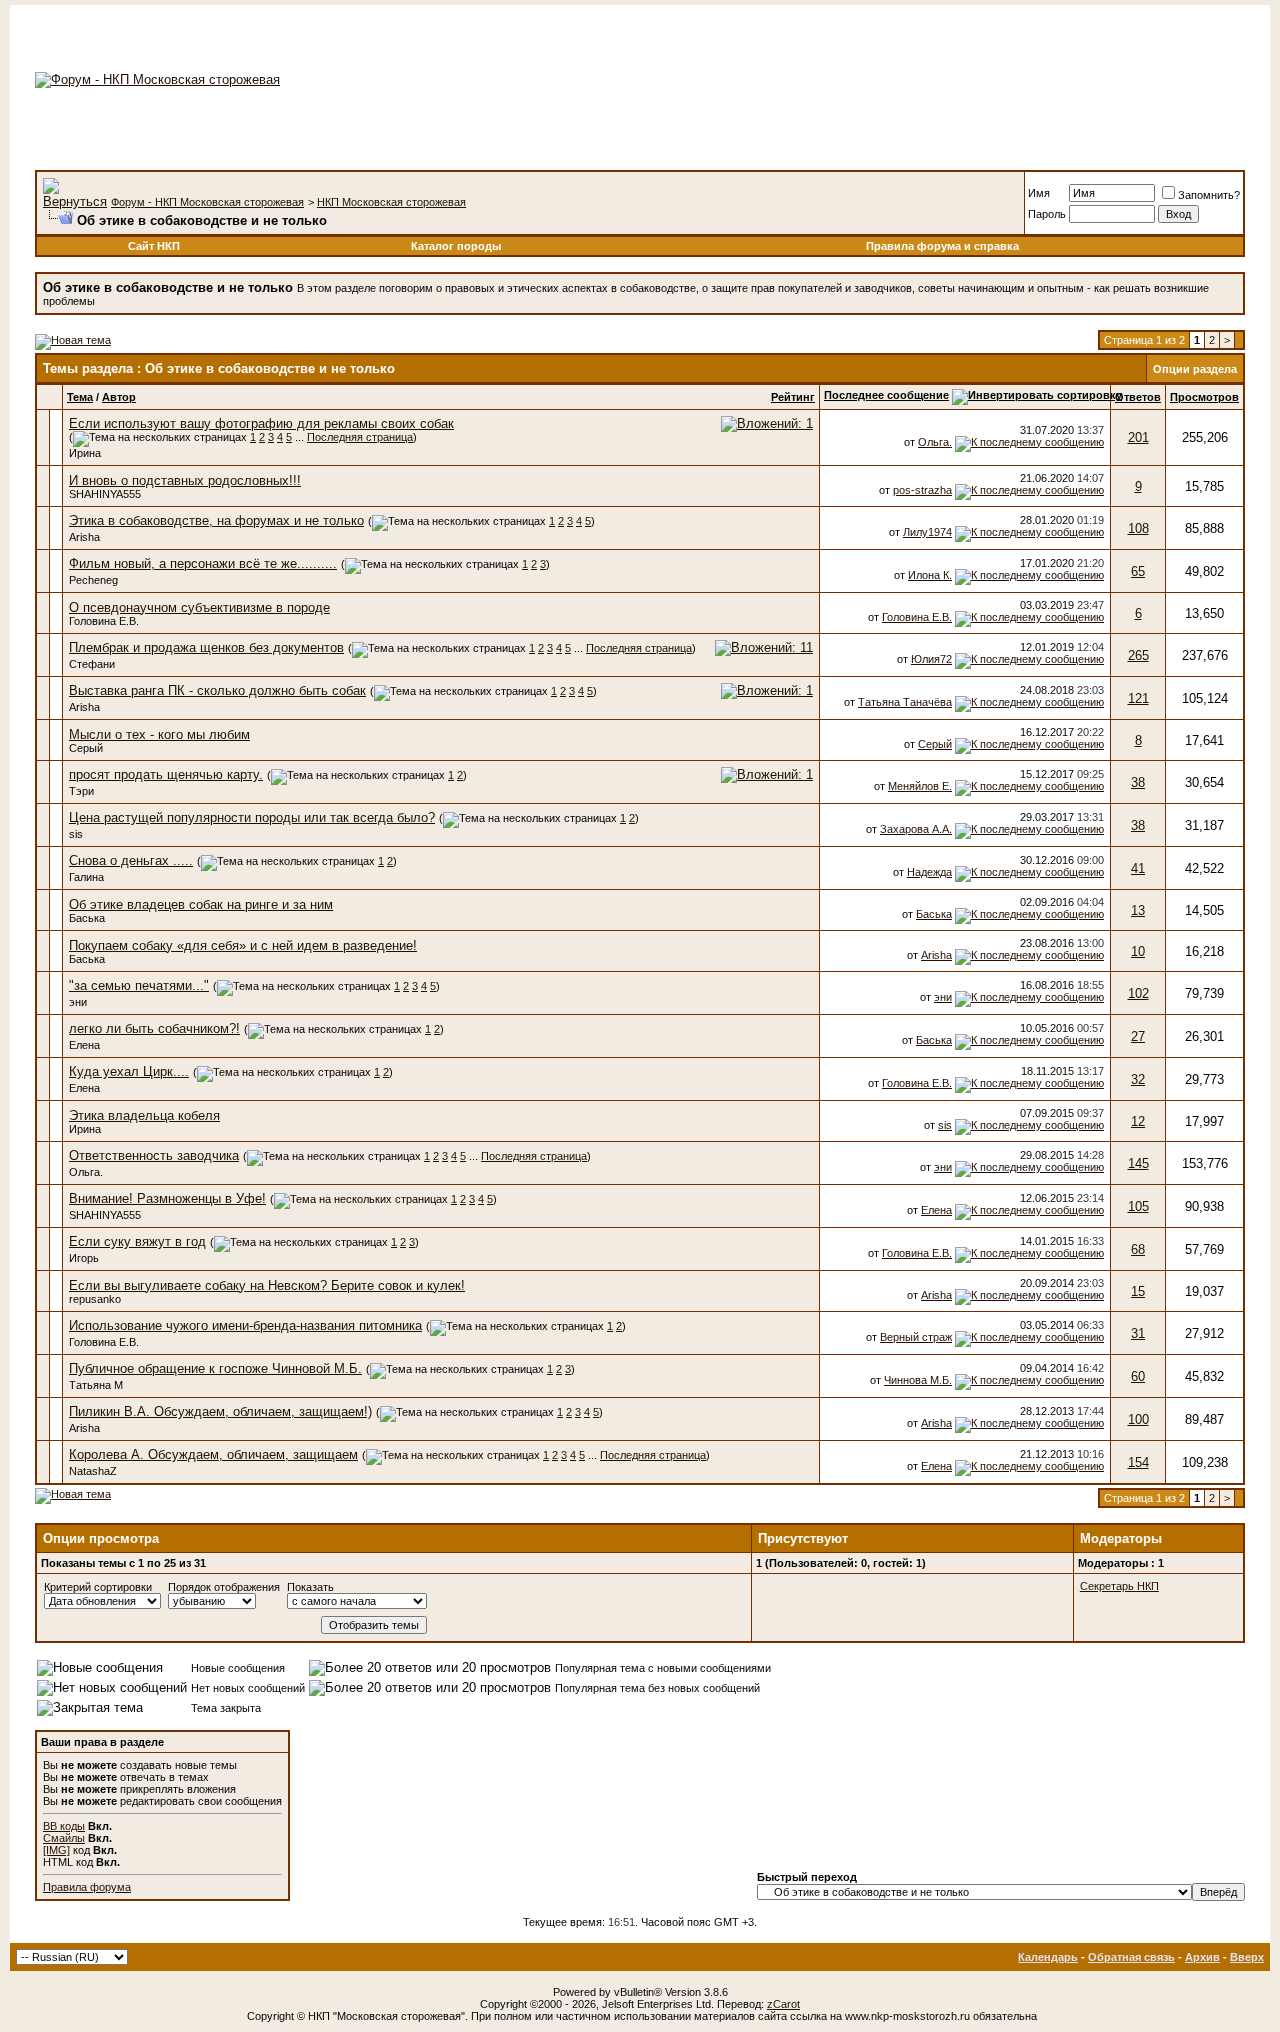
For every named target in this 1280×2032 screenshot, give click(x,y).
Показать (310, 1587)
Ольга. (935, 442)
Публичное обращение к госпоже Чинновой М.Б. (215, 1368)
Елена (84, 1045)
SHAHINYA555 (105, 494)
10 (1138, 951)
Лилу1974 (927, 532)
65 (1138, 571)
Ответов (1138, 397)
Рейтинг (793, 397)
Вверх (1247, 1957)
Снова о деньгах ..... (131, 860)
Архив (1202, 1957)
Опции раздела (1195, 369)
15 (1138, 1291)
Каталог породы (456, 246)
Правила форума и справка (942, 246)
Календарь (1048, 1957)
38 (1138, 782)
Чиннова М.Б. (918, 1380)
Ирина (85, 453)
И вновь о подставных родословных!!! (185, 480)
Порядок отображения (224, 1587)
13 (1138, 910)
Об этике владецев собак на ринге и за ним (201, 904)
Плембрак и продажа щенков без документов (206, 647)
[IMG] (56, 1850)
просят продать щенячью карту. (166, 774)
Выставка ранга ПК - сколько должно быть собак (217, 690)
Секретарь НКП (1119, 1586)
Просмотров (1204, 397)
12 (1138, 1121)
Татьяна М (96, 1385)
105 (1138, 1206)
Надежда (929, 872)
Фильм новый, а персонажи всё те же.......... (203, 563)
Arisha (84, 537)
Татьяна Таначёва (905, 702)
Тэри (81, 791)
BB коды (64, 1826)
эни (78, 1002)
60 (1138, 1376)
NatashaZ (93, 1471)
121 (1138, 698)
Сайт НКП (154, 246)
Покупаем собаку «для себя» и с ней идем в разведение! (243, 945)
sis (76, 834)
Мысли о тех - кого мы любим (159, 734)
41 (1138, 868)
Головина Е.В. (104, 621)
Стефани (92, 664)
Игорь (84, 1258)
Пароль (1047, 214)
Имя (1039, 193)
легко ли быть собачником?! (154, 1028)
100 (1138, 1419)
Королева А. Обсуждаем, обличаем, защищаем (213, 1454)
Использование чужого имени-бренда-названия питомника (245, 1325)
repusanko (95, 1299)
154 (1138, 1462)
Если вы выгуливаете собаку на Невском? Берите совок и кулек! (267, 1285)
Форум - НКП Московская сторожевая (207, 202)
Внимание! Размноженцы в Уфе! (167, 1198)
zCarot (783, 2004)
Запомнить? (1209, 195)
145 (1138, 1163)
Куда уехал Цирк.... (129, 1071)
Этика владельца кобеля (144, 1115)
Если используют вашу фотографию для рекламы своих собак (261, 423)
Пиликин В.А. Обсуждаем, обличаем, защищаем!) (220, 1411)
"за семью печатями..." (139, 985)
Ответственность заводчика (154, 1155)
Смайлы (64, 1838)
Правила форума (87, 1887)
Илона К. (930, 575)
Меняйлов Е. (920, 786)
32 (1138, 1079)
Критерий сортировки (98, 1587)
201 (1138, 437)
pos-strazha (922, 490)
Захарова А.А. (916, 829)
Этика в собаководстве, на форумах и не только (216, 520)
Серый (86, 748)
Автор (119, 397)
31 (1138, 1333)
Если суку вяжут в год (137, 1241)
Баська (87, 918)
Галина (86, 877)
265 (1138, 655)
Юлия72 (931, 659)
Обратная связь (1131, 1957)
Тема (80, 397)
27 (1138, 1036)
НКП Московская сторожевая (391, 202)
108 (1138, 528)
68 (1138, 1249)
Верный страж (916, 1337)
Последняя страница (360, 437)
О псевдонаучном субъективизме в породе (199, 607)
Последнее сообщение (886, 395)
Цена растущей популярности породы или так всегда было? (252, 817)
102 (1138, 993)
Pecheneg (93, 580)
